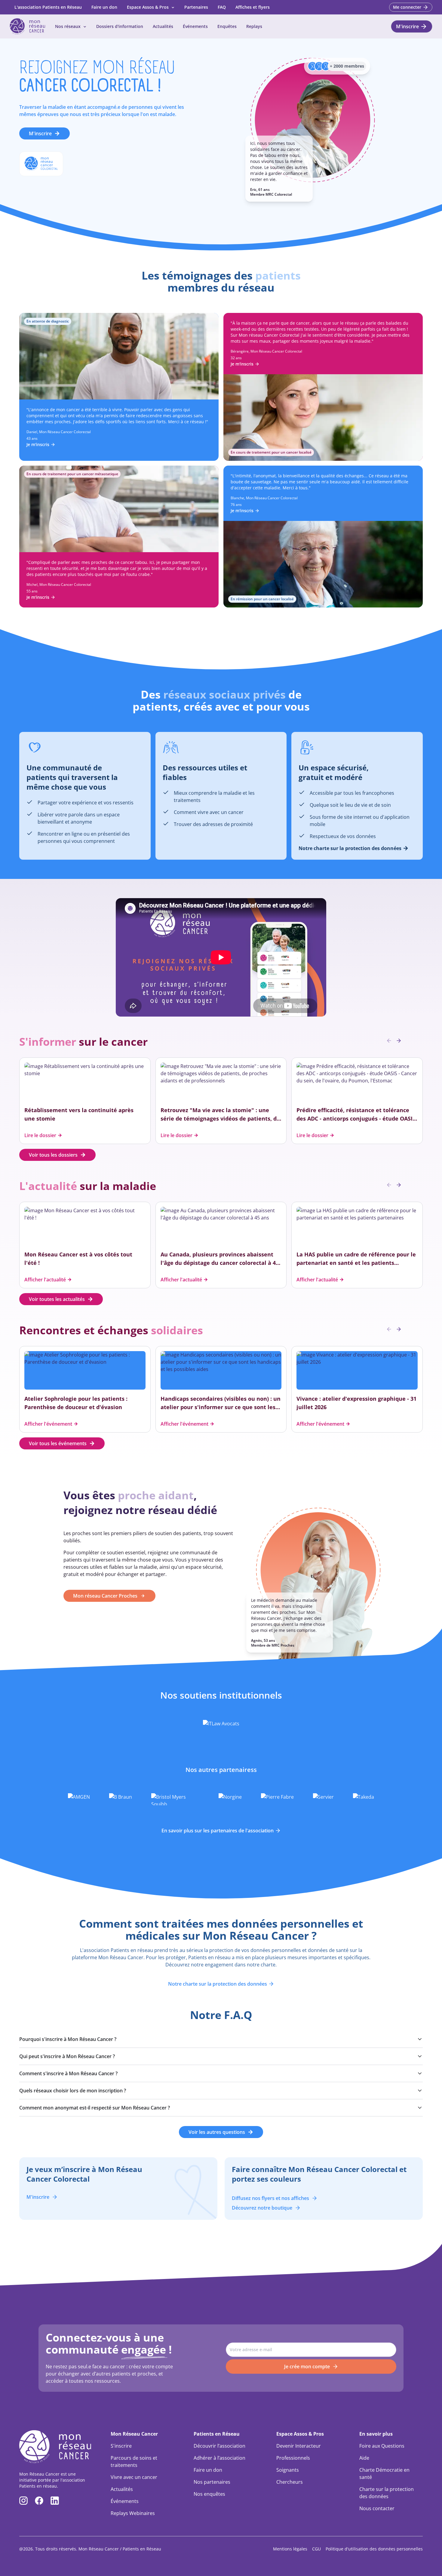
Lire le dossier (40, 1135)
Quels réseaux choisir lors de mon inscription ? (73, 2091)
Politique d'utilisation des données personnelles (374, 2549)
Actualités (163, 26)
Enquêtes (227, 26)
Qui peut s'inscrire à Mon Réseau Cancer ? (67, 2056)
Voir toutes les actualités (57, 1299)
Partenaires (196, 7)
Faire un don (104, 7)
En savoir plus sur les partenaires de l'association (218, 1831)
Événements (195, 26)
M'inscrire (40, 133)
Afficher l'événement (48, 1424)
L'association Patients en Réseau (48, 7)
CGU (316, 2549)
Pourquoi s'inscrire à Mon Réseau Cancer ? (68, 2039)
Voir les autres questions (217, 2132)
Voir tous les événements (58, 1443)
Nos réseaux (68, 26)
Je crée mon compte (307, 2366)
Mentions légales (290, 2549)
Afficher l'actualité (45, 1280)
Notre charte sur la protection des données (218, 1984)
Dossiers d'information (120, 26)
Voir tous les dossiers (53, 1155)
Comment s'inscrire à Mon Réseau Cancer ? (68, 2073)
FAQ (222, 7)
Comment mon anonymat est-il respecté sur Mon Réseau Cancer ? (95, 2108)
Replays (254, 26)
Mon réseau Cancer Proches (105, 1596)
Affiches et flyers (253, 7)
